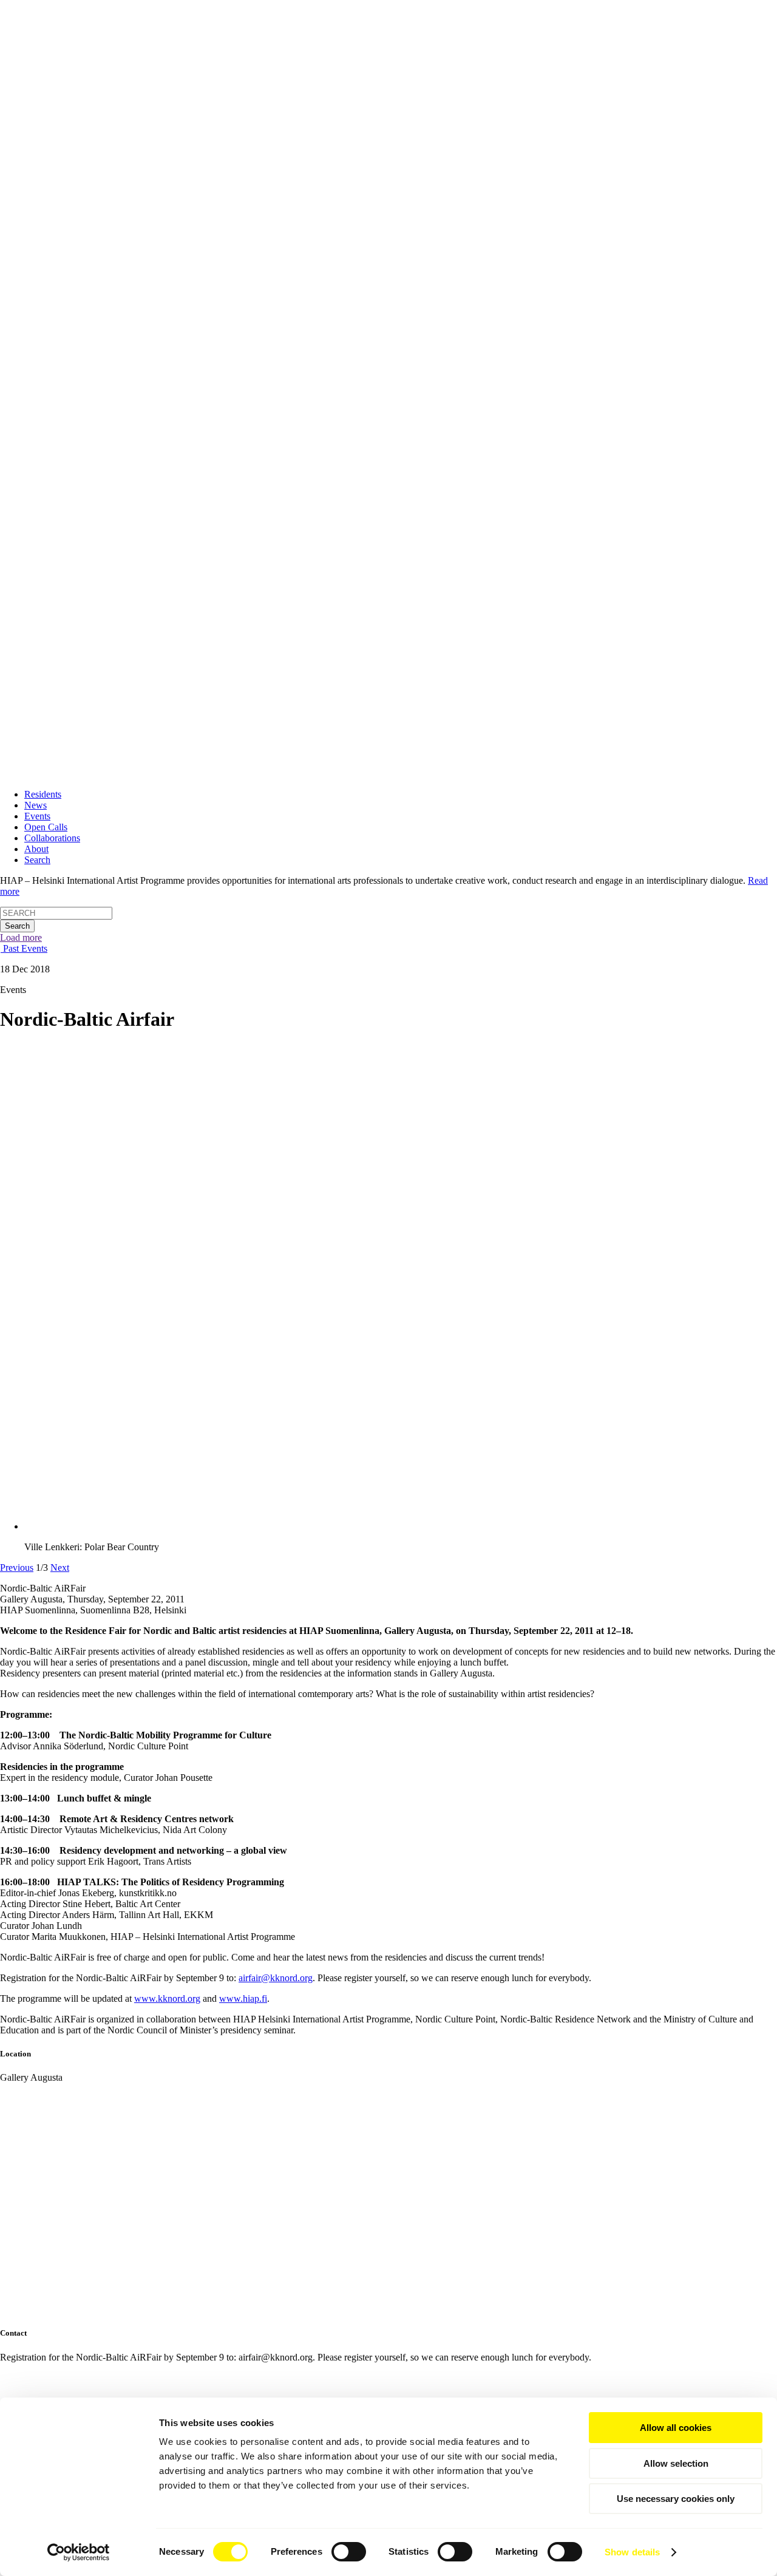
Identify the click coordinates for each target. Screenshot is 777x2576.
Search (37, 860)
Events (37, 816)
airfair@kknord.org (276, 1978)
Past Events (24, 948)
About (36, 849)
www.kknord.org (167, 1998)
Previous (17, 1568)
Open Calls (46, 827)
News (36, 805)
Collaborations (52, 838)
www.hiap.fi (243, 1998)
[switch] (349, 2552)
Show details (632, 2552)
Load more (21, 937)
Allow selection (676, 2463)
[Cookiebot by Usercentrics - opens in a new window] (79, 2552)
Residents (43, 794)
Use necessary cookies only (676, 2499)
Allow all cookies (676, 2428)
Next (60, 1568)
